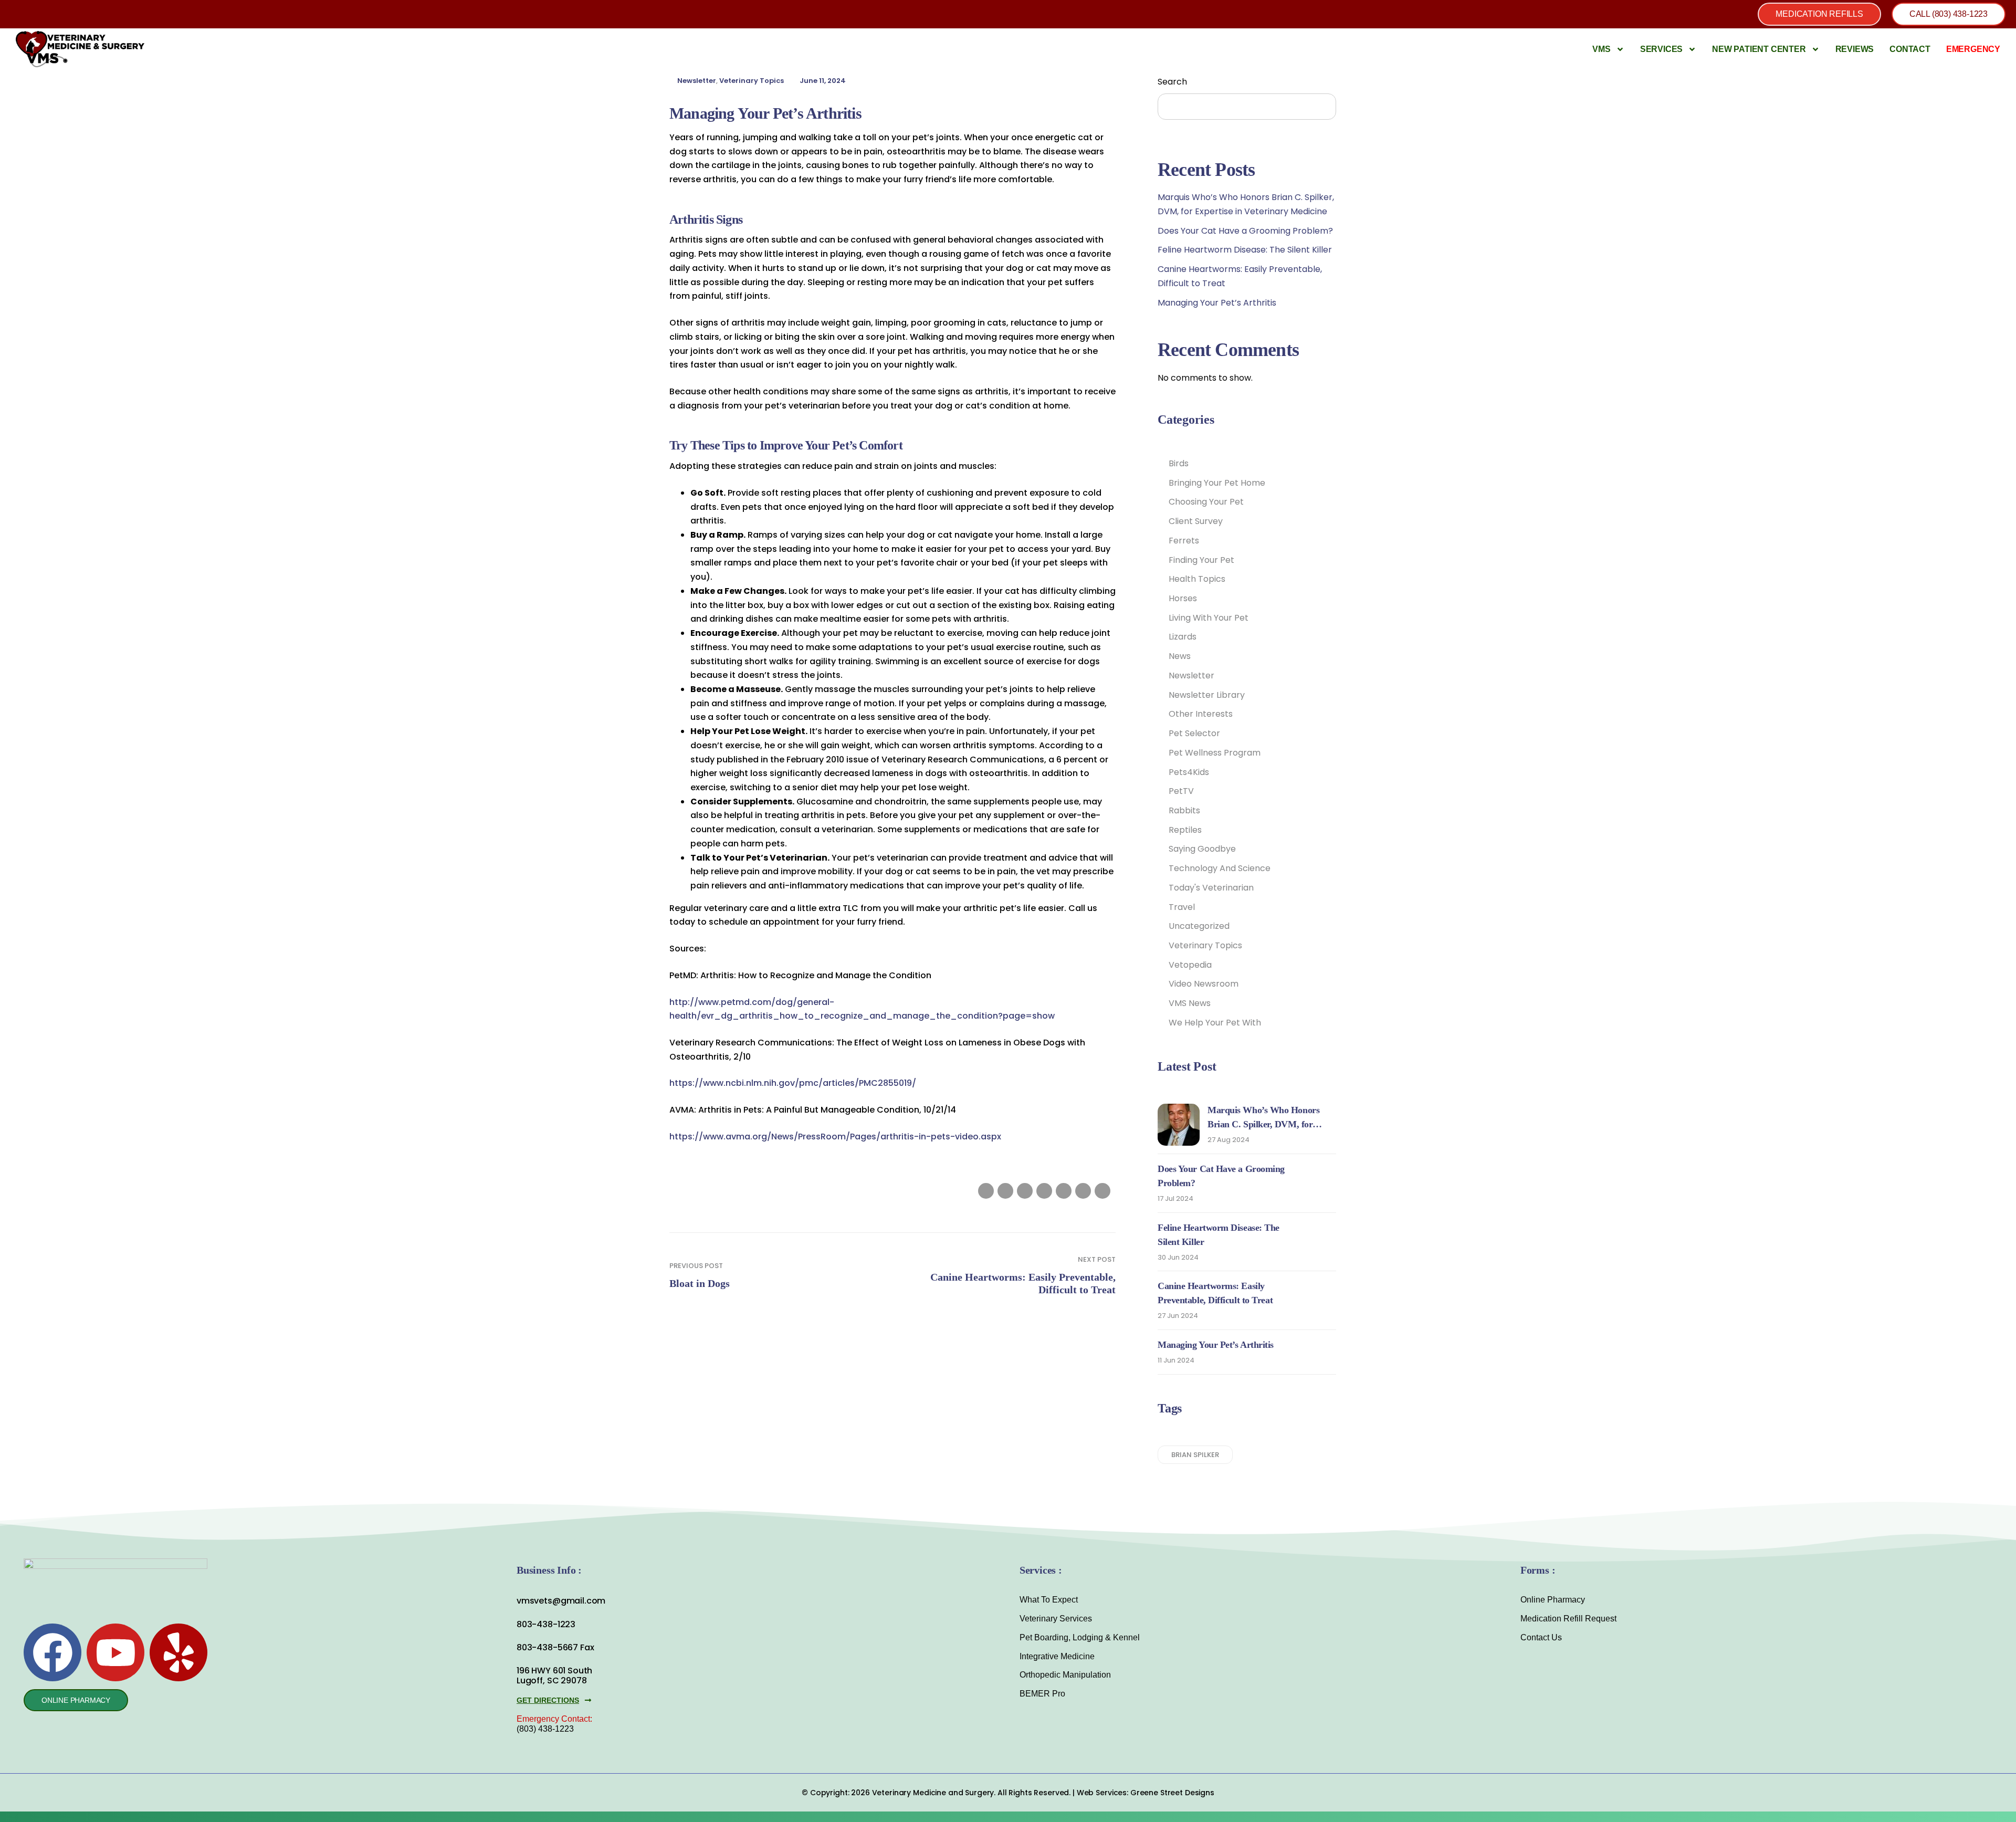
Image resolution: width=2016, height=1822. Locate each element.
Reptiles (1185, 830)
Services (1661, 49)
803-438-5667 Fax (555, 1647)
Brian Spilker (1195, 1455)
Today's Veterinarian (1211, 888)
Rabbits (1184, 810)
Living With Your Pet (1209, 618)
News (1180, 656)
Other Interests (1201, 714)
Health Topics (1197, 579)
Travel (1182, 907)
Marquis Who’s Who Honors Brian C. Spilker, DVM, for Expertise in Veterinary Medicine (1271, 1124)
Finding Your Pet (1201, 560)
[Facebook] (52, 1652)
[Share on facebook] (986, 1191)
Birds (1179, 463)
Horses (1183, 598)
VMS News (1190, 1003)
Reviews (1855, 49)
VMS (1601, 49)
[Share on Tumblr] (1044, 1191)
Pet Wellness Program (1215, 753)
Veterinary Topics (752, 81)
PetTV (1181, 791)
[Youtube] (115, 1652)
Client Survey (1196, 521)
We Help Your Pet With (1215, 1023)
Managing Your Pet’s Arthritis (1217, 303)
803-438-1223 (546, 1624)
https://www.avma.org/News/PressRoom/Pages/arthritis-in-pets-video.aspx (835, 1137)
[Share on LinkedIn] (1025, 1191)
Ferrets (1184, 541)
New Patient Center (1759, 49)
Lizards (1183, 637)
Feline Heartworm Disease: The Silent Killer (1245, 250)
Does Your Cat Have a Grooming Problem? (1245, 231)
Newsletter (697, 81)
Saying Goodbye (1202, 849)
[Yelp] (178, 1652)
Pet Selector (1194, 733)
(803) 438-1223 (545, 1729)
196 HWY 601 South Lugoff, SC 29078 (554, 1676)
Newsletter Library (1207, 695)
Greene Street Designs (1172, 1793)
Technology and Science (1220, 868)
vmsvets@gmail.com (561, 1601)
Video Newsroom (1204, 984)
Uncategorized (1199, 926)
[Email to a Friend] (1102, 1191)
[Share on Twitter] (1005, 1191)
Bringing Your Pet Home (1217, 483)
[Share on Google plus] (1064, 1191)
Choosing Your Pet (1206, 502)
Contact (1910, 49)
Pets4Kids (1189, 772)
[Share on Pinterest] (1083, 1191)
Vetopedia (1190, 965)
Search (1172, 82)
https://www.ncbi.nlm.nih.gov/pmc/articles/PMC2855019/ (793, 1083)
